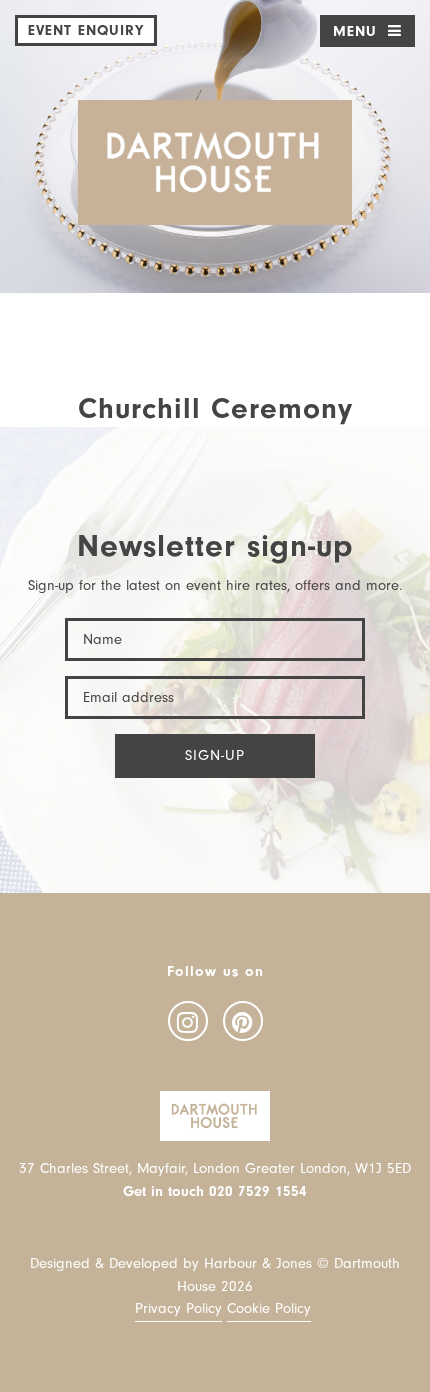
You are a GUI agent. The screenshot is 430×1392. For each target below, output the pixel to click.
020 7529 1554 (258, 1191)
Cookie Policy (269, 1308)
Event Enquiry (86, 30)
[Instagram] (188, 1021)
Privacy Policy (178, 1308)
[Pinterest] (243, 1021)
